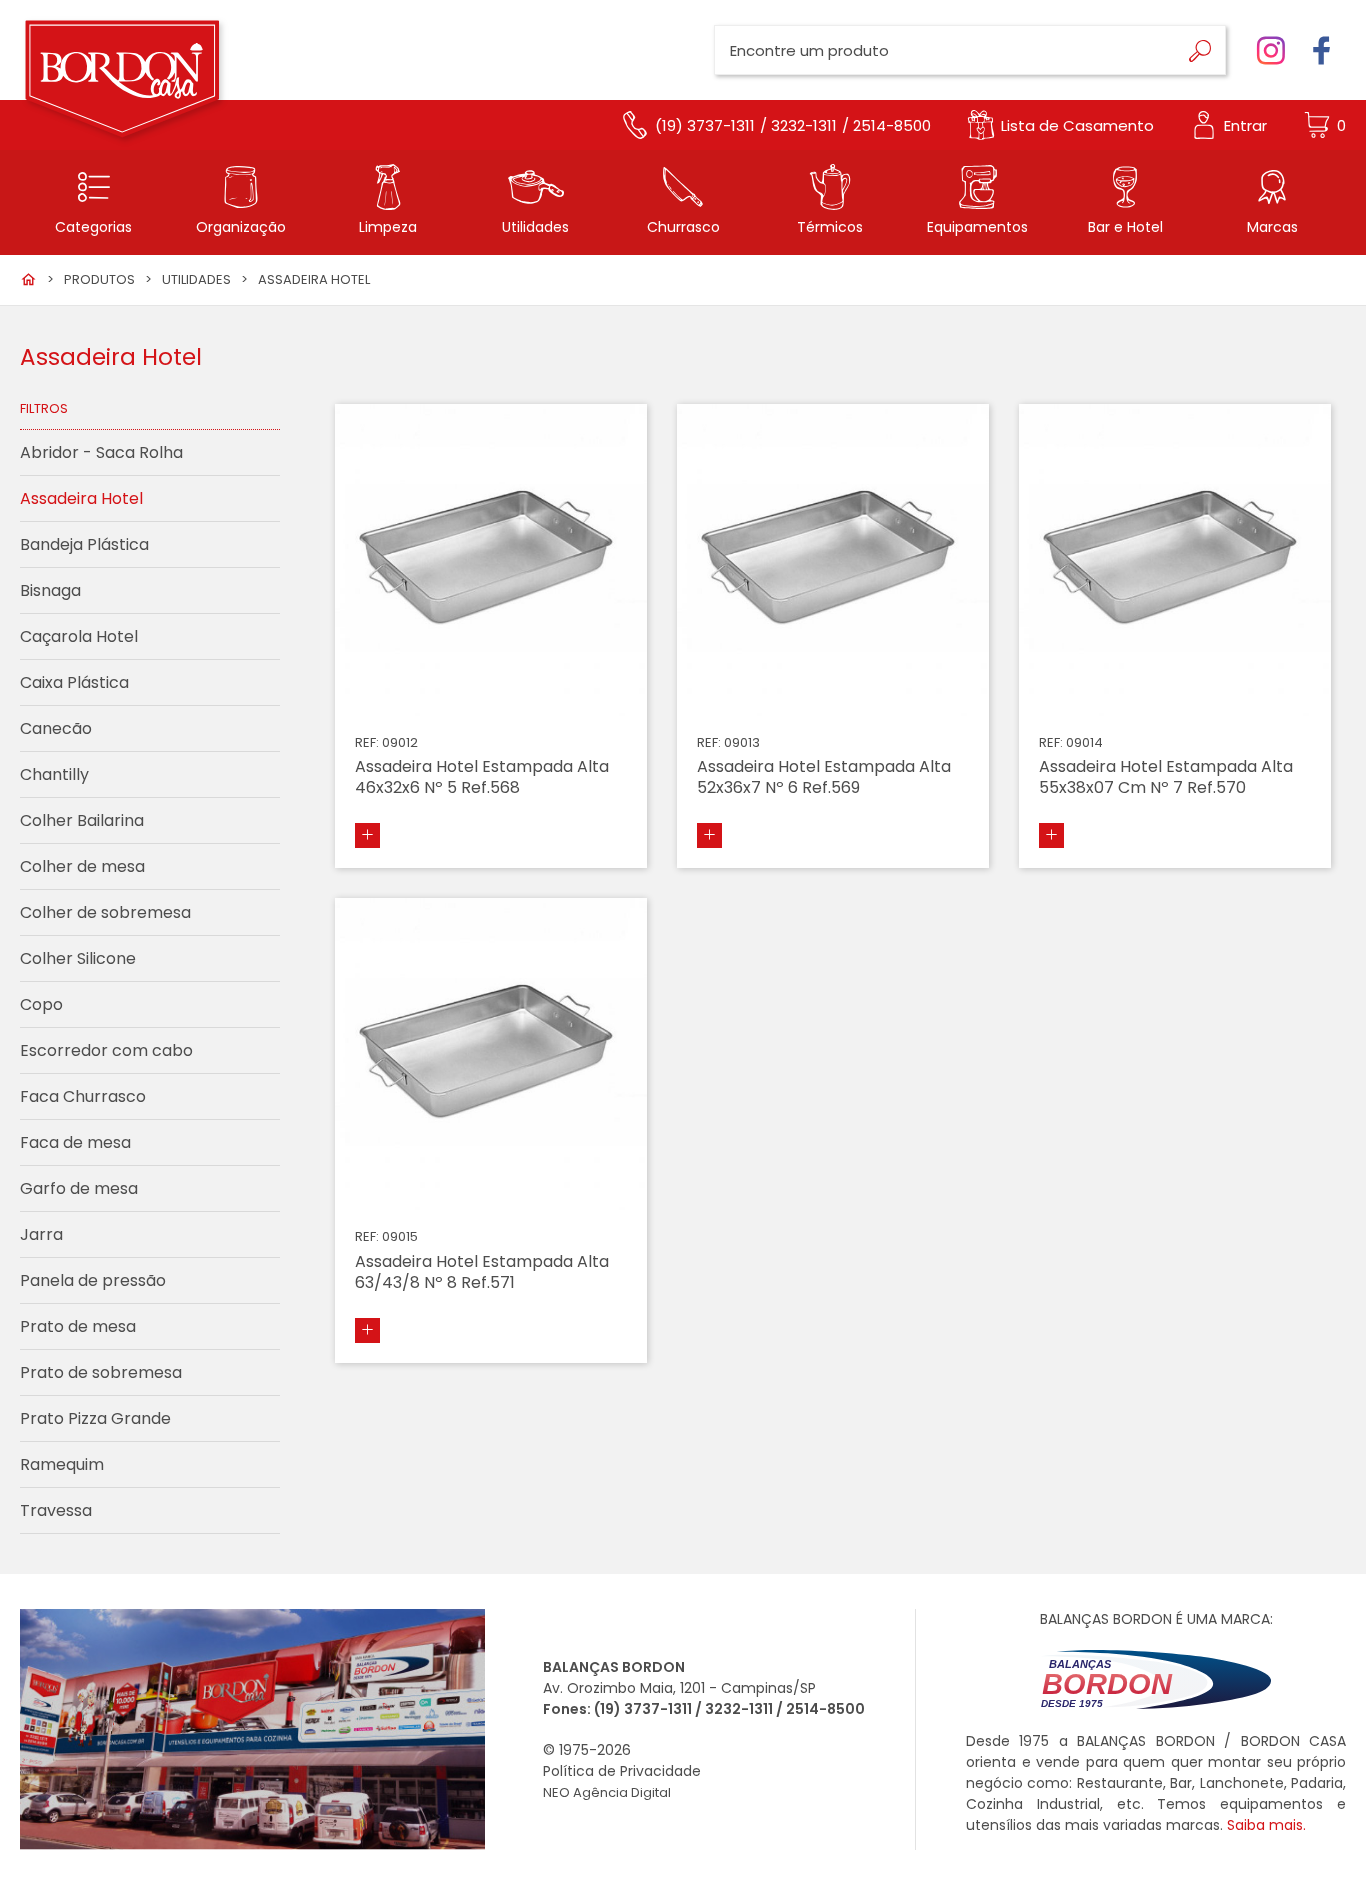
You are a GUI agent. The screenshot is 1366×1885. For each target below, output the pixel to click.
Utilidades (196, 279)
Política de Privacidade (622, 1771)
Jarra (41, 1234)
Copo (41, 1004)
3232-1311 (739, 1709)
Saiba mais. (1266, 1825)
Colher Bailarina (82, 820)
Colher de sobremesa (105, 912)
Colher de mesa (82, 866)
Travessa (56, 1510)
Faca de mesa (75, 1142)
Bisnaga (50, 590)
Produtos (99, 279)
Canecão (56, 728)
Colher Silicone (78, 958)
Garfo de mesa (79, 1188)
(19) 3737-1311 (643, 1709)
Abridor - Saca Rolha (101, 452)
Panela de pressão (93, 1280)
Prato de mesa (78, 1326)
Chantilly (54, 774)
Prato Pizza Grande (95, 1418)
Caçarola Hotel (79, 636)
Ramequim (62, 1464)
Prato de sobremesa (101, 1372)
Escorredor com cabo (106, 1050)
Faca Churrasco (83, 1096)
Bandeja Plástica (84, 544)
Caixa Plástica (74, 682)
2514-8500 (825, 1709)
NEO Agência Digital (607, 1792)
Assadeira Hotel (314, 279)
